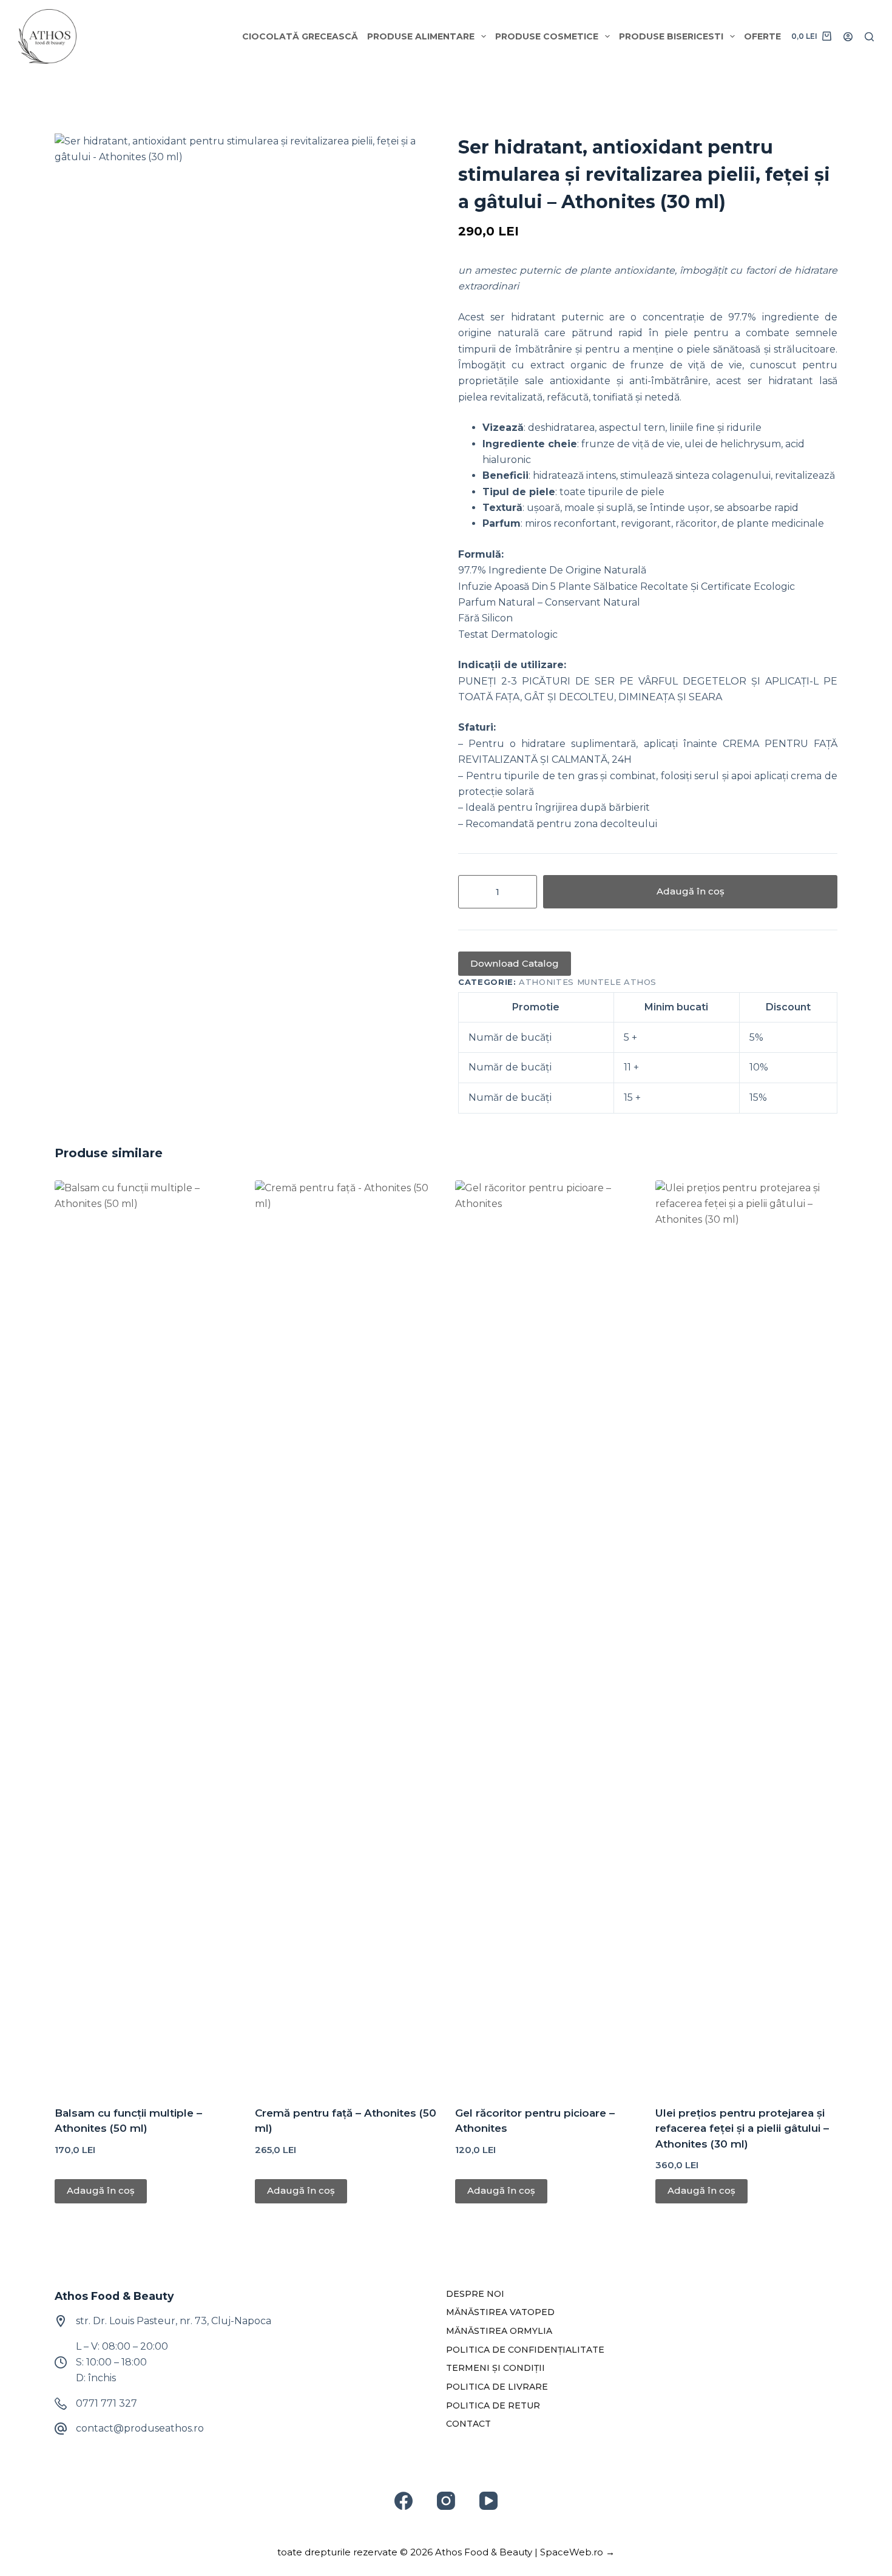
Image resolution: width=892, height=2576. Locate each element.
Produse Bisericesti (671, 36)
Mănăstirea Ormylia (499, 2331)
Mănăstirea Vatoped (500, 2312)
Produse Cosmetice (547, 36)
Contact (468, 2424)
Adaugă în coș (691, 891)
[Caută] (869, 37)
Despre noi (475, 2294)
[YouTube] (488, 2501)
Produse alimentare (421, 36)
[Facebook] (404, 2501)
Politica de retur (493, 2405)
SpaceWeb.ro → (577, 2552)
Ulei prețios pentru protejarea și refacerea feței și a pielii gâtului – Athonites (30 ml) (742, 2128)
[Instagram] (446, 2501)
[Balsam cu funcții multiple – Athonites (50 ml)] (146, 1635)
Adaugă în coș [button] (101, 2190)
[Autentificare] (848, 37)
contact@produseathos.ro (140, 2428)
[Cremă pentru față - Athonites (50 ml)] (346, 1635)
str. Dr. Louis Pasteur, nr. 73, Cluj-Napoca (174, 2321)
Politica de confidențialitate (525, 2350)
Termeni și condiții (495, 2368)
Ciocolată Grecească (300, 36)
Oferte (762, 36)
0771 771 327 (106, 2403)
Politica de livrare (497, 2387)
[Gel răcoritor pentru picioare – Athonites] (546, 1635)
